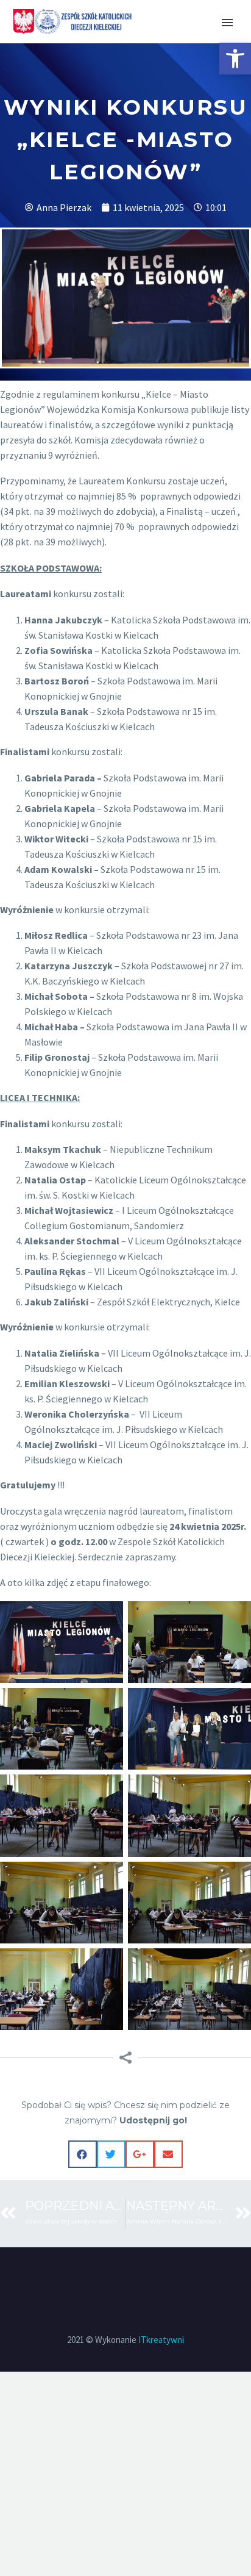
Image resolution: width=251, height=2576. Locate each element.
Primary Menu (227, 23)
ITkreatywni (161, 2340)
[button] (235, 59)
